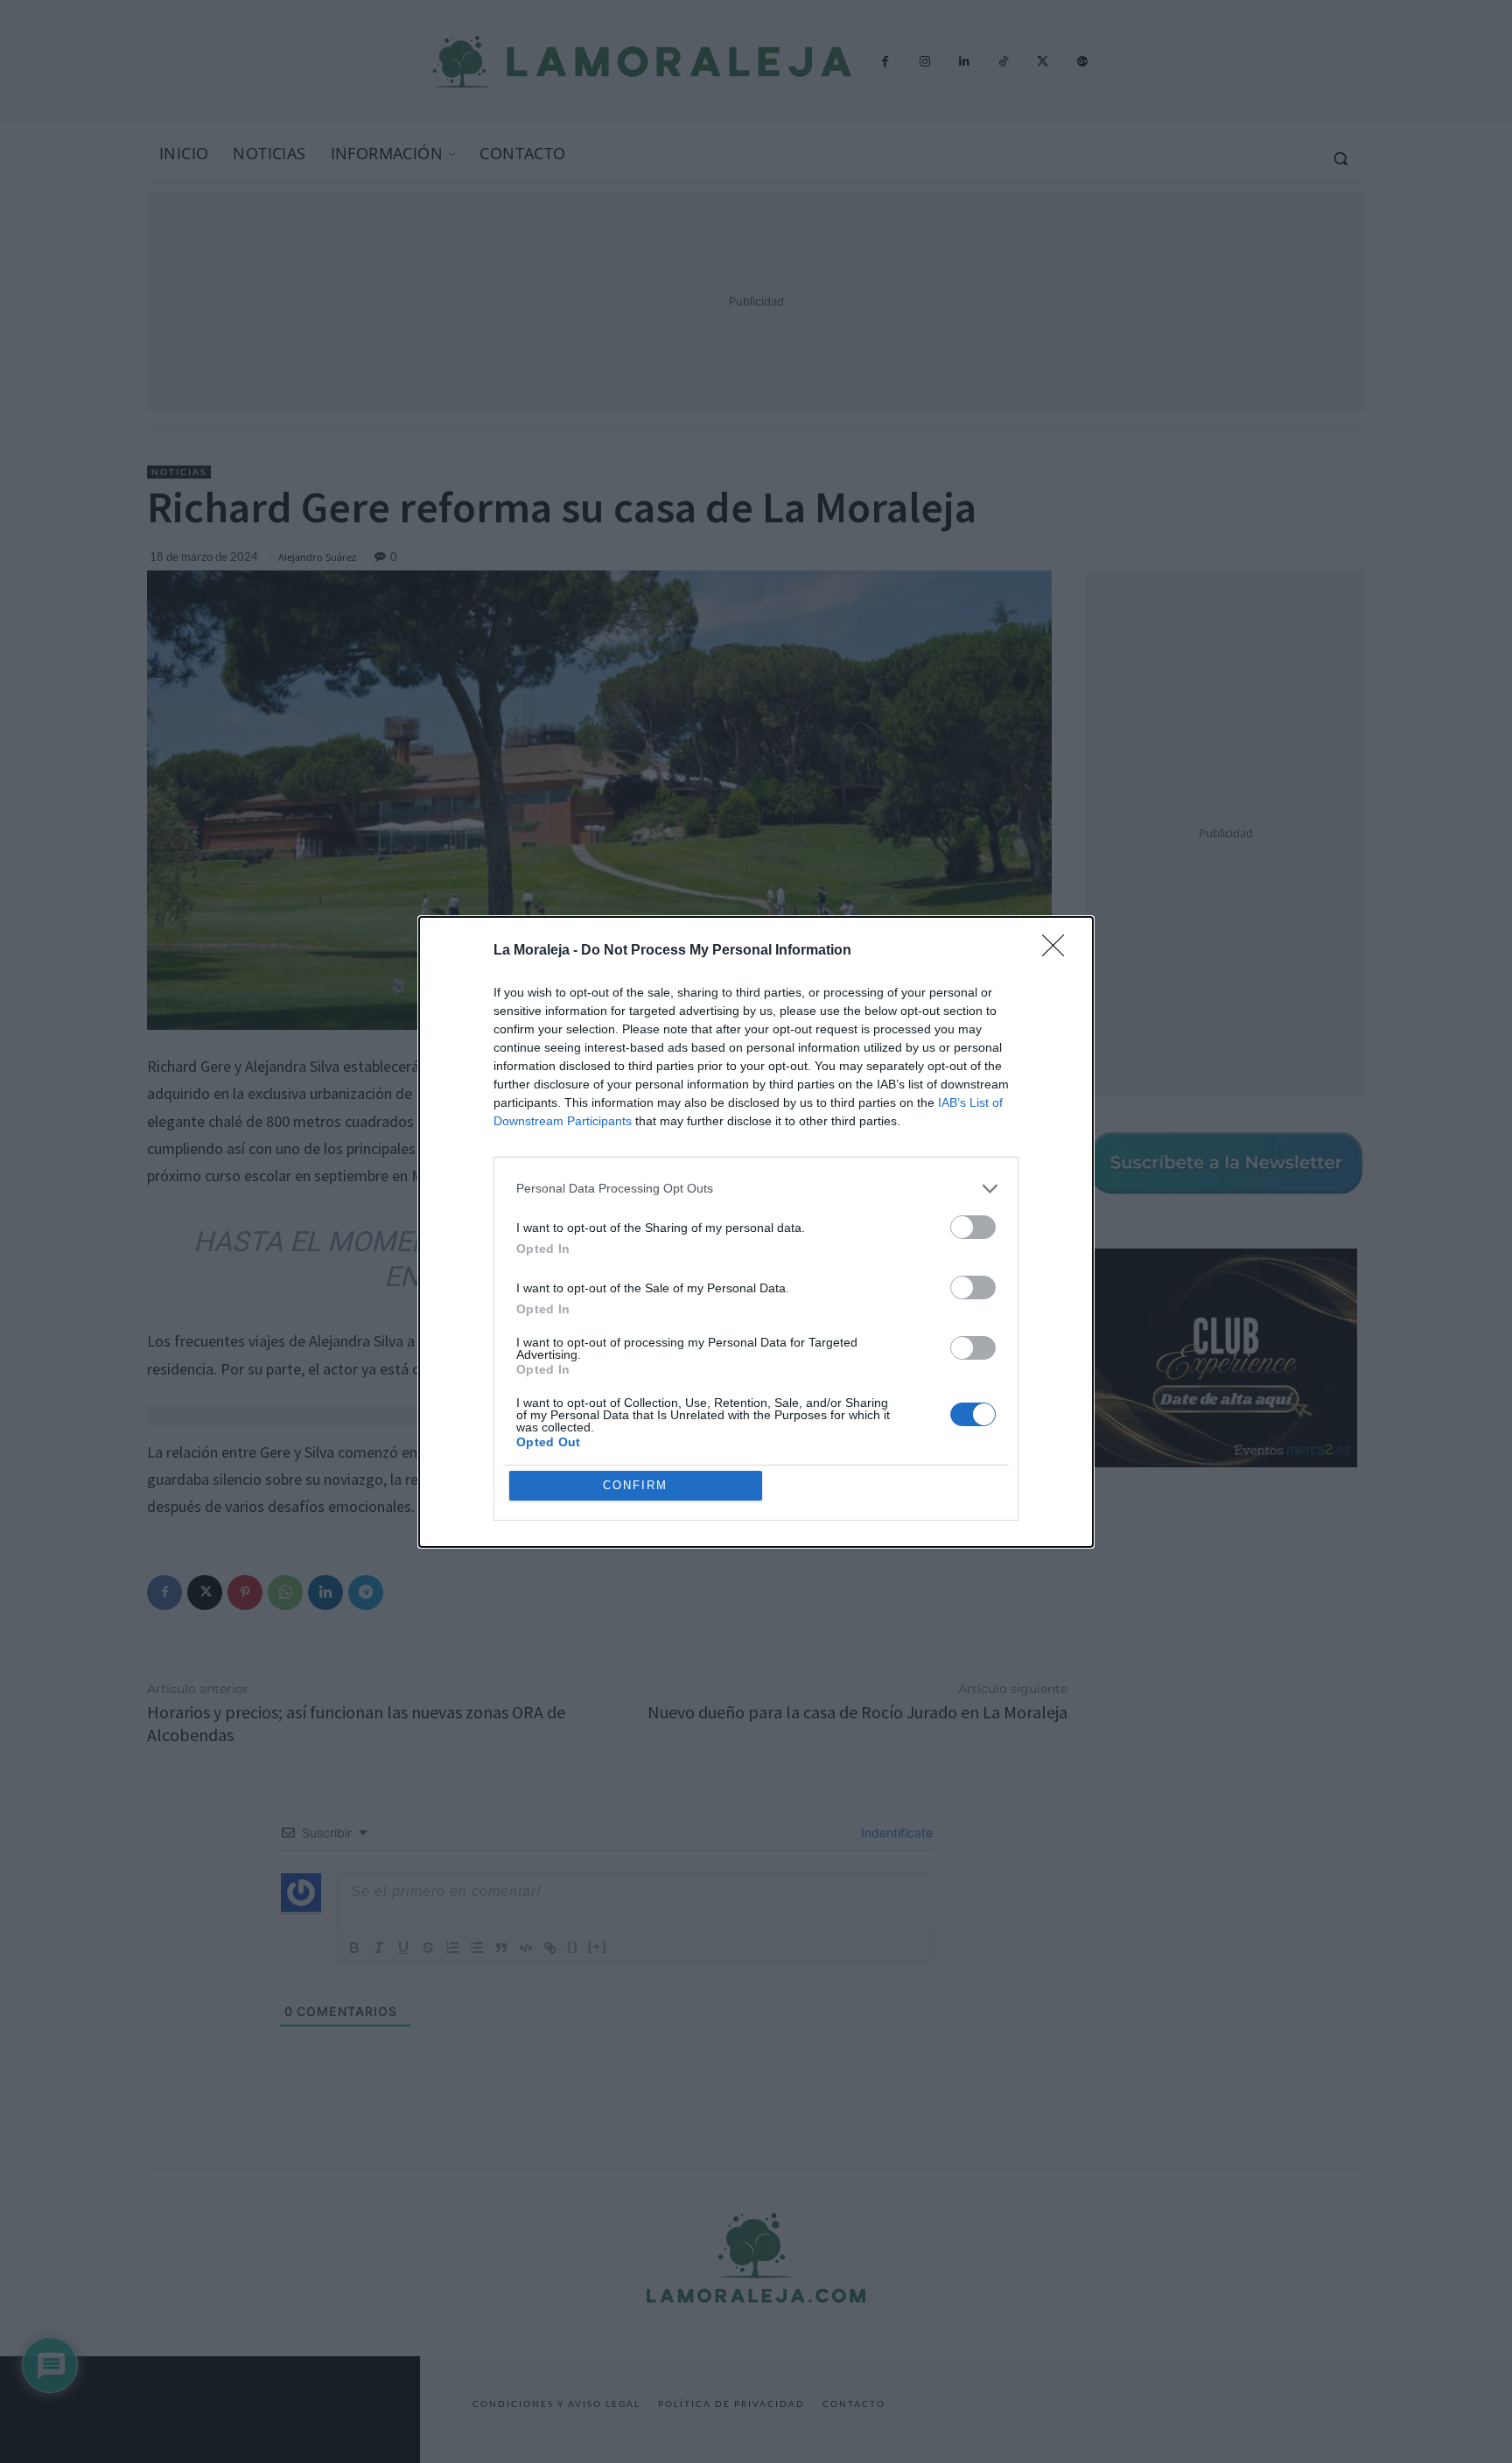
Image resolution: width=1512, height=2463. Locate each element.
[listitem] (756, 1189)
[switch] (973, 1227)
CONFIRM (635, 1485)
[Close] (1059, 951)
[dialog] (756, 1232)
